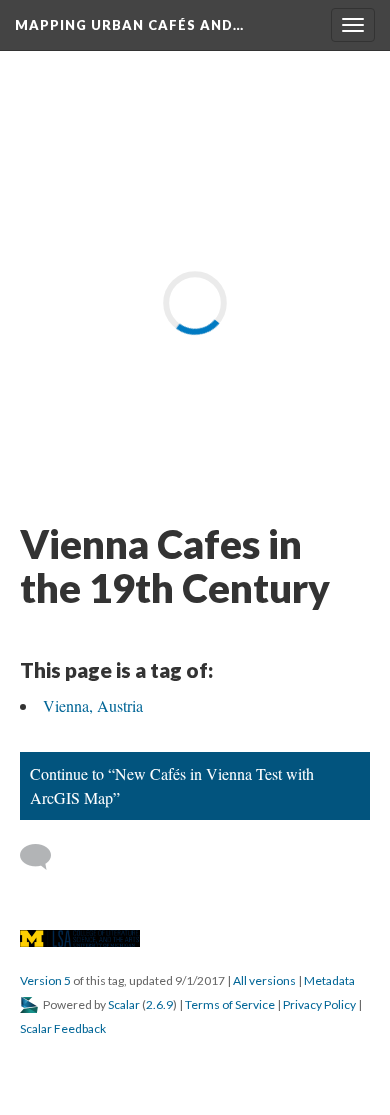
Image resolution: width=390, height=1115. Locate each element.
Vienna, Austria (93, 705)
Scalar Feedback (63, 1028)
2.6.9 (159, 1004)
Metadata (329, 980)
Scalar (124, 1004)
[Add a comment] (44, 857)
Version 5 (45, 980)
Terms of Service (230, 1004)
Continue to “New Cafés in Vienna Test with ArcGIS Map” (172, 785)
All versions (264, 980)
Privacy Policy (319, 1004)
